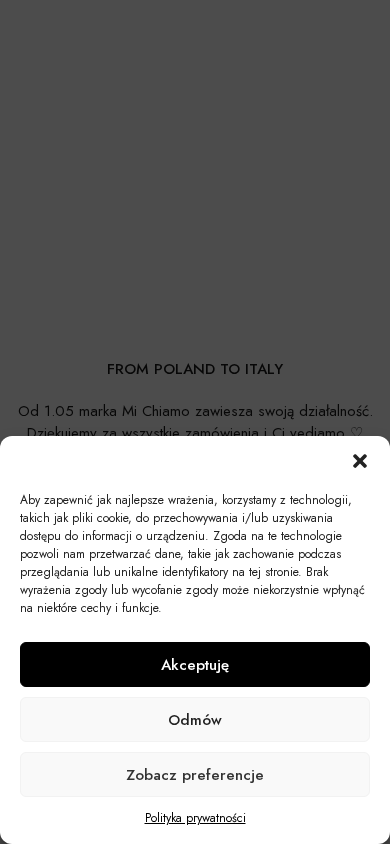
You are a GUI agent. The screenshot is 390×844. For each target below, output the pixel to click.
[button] (360, 461)
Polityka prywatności (195, 818)
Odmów (195, 720)
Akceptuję (195, 665)
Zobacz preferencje (195, 775)
